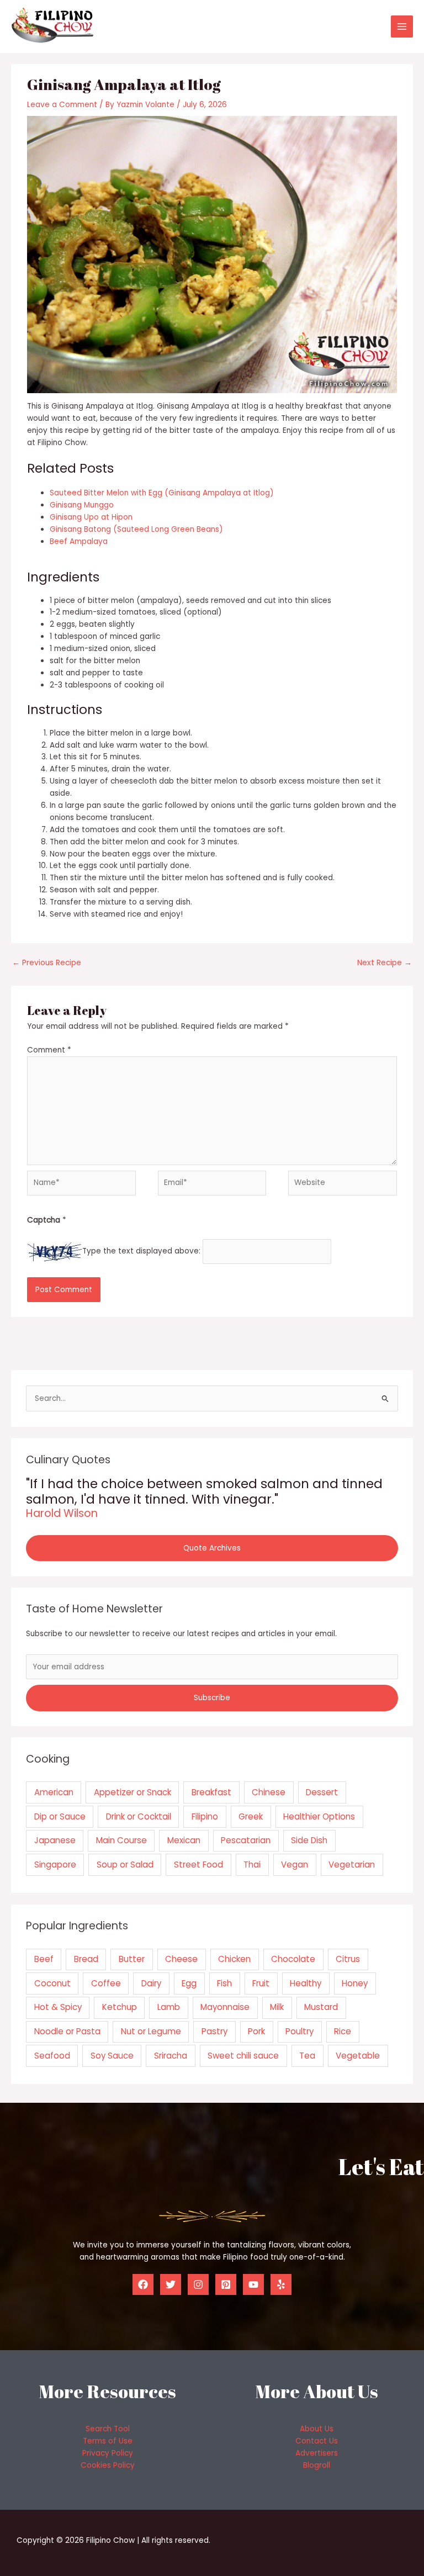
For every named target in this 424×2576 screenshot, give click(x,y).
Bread (86, 1959)
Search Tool (108, 2429)
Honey (355, 1983)
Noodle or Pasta (67, 2031)
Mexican (184, 1840)
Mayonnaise (225, 2007)
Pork (256, 2031)
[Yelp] (281, 2284)
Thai (252, 1864)
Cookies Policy (108, 2465)
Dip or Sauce (60, 1816)
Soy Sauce (112, 2056)
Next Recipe (385, 963)
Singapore (55, 1864)
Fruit (261, 1983)
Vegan (295, 1864)
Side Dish (309, 1840)
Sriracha (171, 2056)
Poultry (300, 2031)
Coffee (106, 1983)
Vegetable (358, 2056)
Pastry (214, 2031)
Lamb (169, 2007)
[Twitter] (171, 2284)
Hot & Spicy (58, 2007)
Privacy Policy (108, 2453)
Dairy (151, 1983)
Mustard (321, 2007)
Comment (49, 1050)
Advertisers (317, 2453)
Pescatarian (246, 1840)
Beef (44, 1959)
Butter (132, 1959)
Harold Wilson (62, 1513)
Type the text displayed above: (141, 1252)
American (54, 1792)
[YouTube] (253, 2284)
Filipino (205, 1816)
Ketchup (120, 2007)
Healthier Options (319, 1816)
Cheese (181, 1959)
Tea (307, 2056)
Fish (224, 1983)
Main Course (121, 1840)
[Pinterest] (226, 2284)
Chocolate (293, 1959)
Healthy (306, 1983)
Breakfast (211, 1792)
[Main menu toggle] (402, 27)
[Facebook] (143, 2284)
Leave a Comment (62, 105)
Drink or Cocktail (139, 1816)
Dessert (322, 1792)
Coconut (52, 1983)
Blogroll (317, 2465)
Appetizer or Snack (132, 1792)
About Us (317, 2429)
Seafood (52, 2056)
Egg (189, 1983)
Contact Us (317, 2441)
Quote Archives (212, 1548)
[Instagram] (198, 2284)
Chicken (234, 1959)
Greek (251, 1816)
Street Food (198, 1864)
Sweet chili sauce (243, 2056)
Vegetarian (352, 1864)
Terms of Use (108, 2441)
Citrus (348, 1959)
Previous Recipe (47, 963)
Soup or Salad (125, 1864)
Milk (277, 2007)
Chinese (269, 1792)
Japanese (55, 1840)
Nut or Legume (151, 2031)
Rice (343, 2031)
